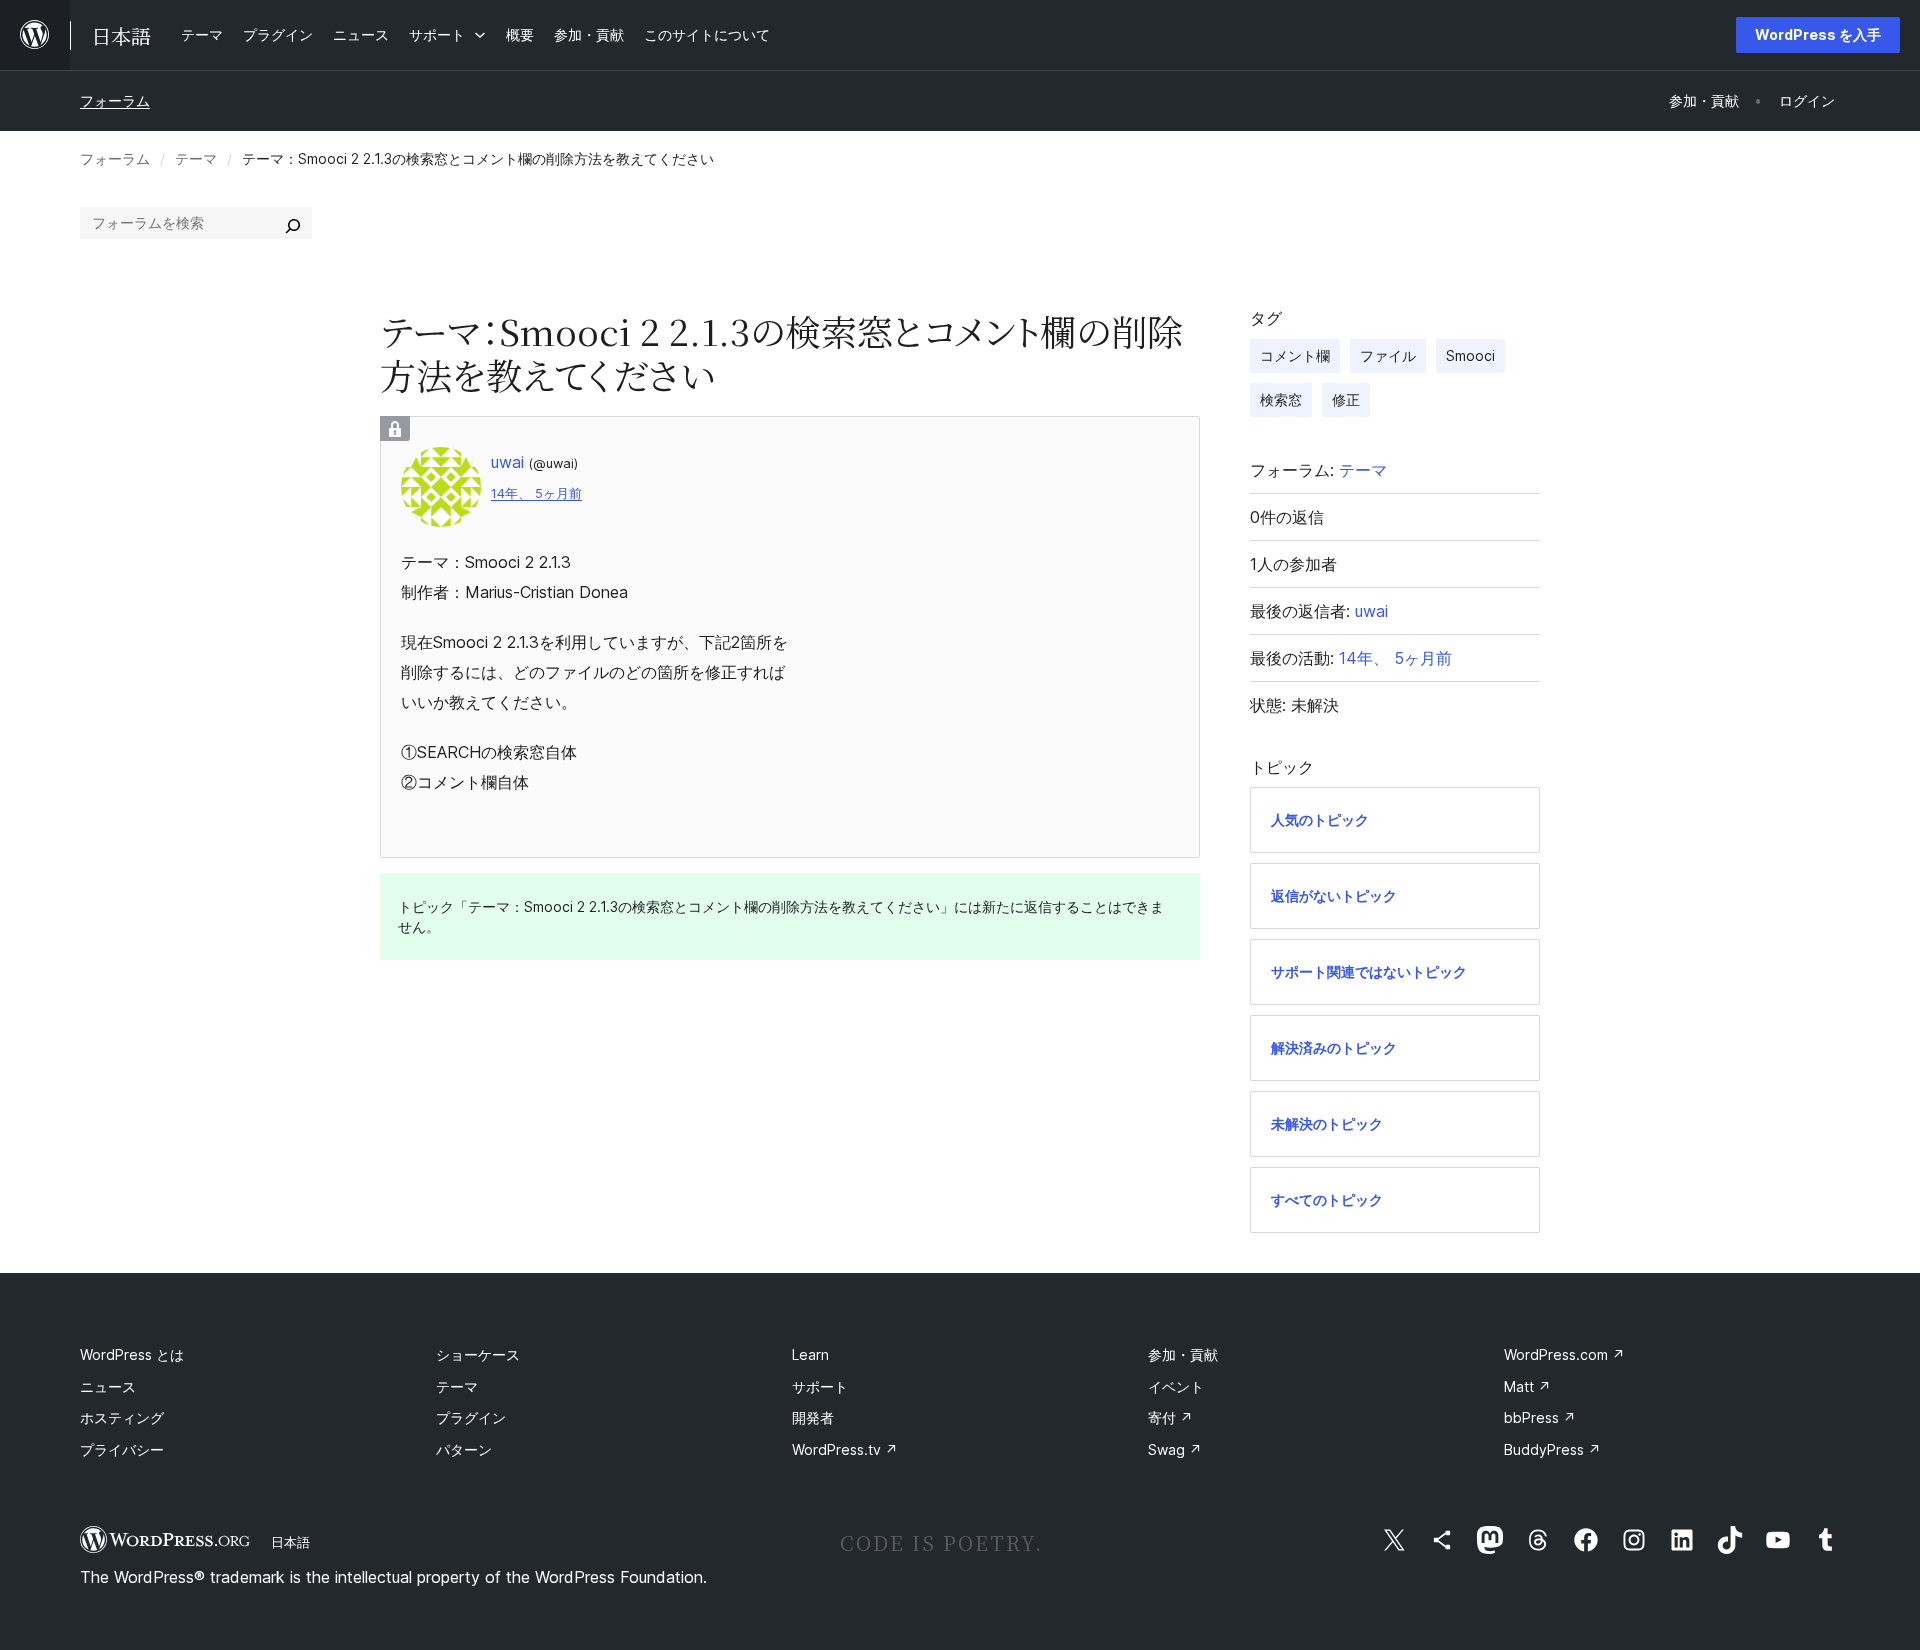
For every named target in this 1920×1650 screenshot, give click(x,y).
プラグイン (471, 1417)
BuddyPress (1552, 1449)
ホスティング (122, 1417)
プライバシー (122, 1449)
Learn (810, 1354)
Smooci (1470, 355)
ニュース (108, 1386)
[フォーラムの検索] (293, 223)
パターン (464, 1449)
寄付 (1170, 1417)
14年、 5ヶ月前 (536, 493)
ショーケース (478, 1354)
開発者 (813, 1417)
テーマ (196, 158)
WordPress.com (1564, 1354)
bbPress (1540, 1417)
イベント (1176, 1386)
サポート (820, 1386)
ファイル (1388, 355)
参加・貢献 (1183, 1354)
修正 (1346, 399)
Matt (1527, 1386)
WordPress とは (132, 1354)
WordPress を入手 (1818, 34)
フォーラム (115, 100)
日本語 (290, 1542)
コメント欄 (1295, 355)
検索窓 (1281, 399)
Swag (1175, 1449)
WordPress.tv (845, 1449)
